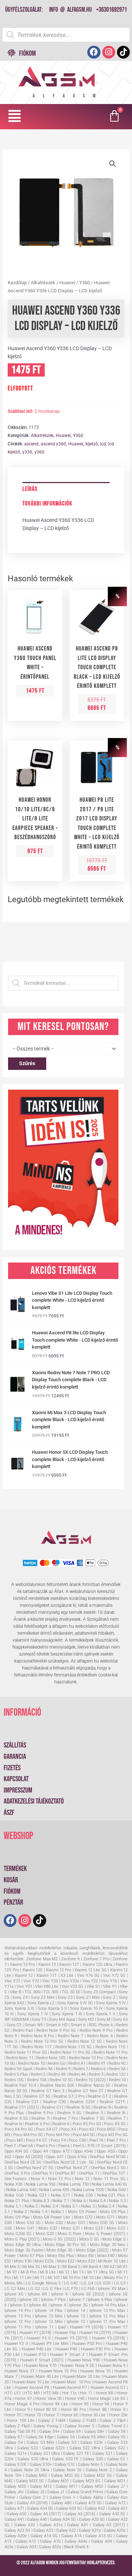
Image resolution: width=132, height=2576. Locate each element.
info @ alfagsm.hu (70, 10)
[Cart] (115, 117)
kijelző (92, 444)
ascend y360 (53, 444)
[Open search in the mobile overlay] (66, 35)
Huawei (67, 283)
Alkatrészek (43, 283)
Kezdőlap (17, 283)
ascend (31, 444)
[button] (15, 116)
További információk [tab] (47, 504)
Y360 (85, 283)
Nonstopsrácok (66, 2568)
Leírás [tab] (30, 489)
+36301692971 (111, 10)
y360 (39, 452)
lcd (103, 444)
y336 (27, 452)
